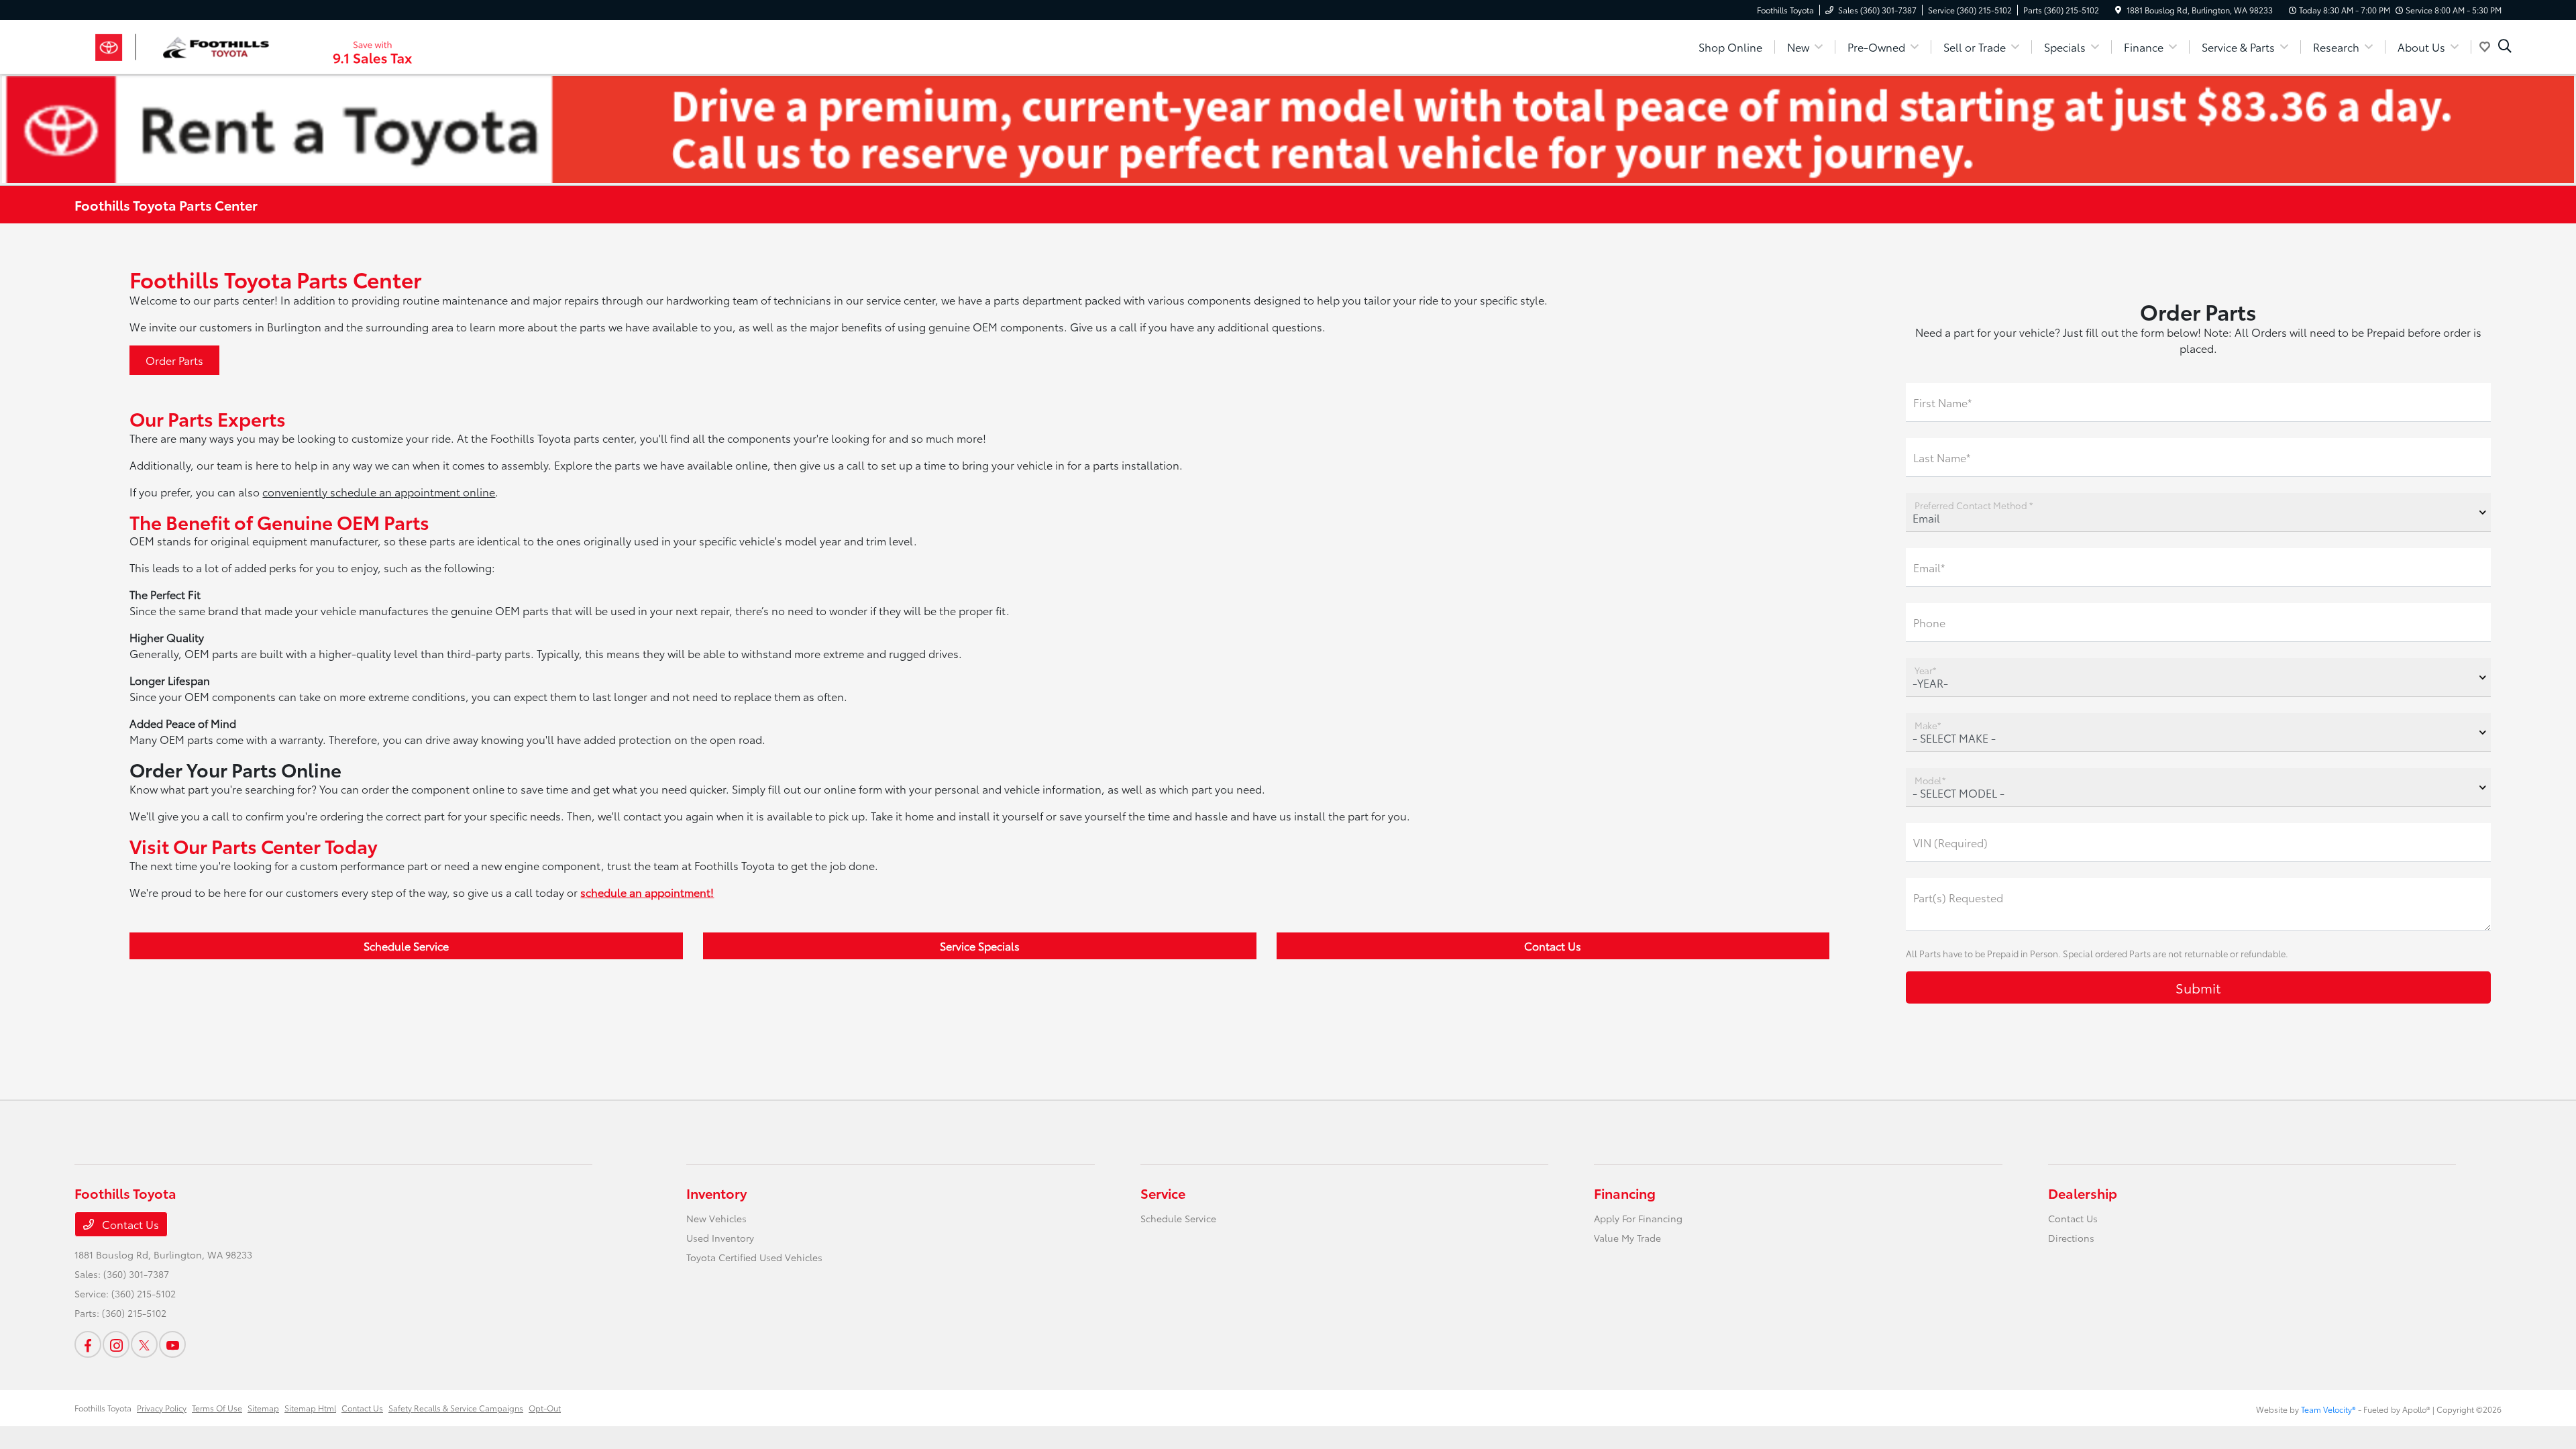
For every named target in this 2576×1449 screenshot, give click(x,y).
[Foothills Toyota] (190, 45)
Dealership (2083, 1193)
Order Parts (174, 360)
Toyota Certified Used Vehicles (754, 1257)
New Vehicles (716, 1218)
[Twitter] (144, 1344)
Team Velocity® (2328, 1409)
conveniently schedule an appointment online (379, 491)
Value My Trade (1627, 1238)
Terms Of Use (217, 1408)
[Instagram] (116, 1344)
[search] (2505, 47)
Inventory (716, 1193)
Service (1163, 1193)
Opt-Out (545, 1408)
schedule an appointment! (647, 892)
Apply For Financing (1638, 1218)
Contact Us (1553, 946)
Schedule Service (406, 946)
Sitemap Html (310, 1408)
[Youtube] (172, 1344)
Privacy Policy (162, 1408)
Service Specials (980, 946)
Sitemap (263, 1408)
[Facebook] (88, 1344)
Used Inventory (720, 1238)
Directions (2071, 1238)
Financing (1625, 1193)
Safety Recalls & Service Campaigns (456, 1408)
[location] (2118, 10)
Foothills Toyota (103, 1408)
